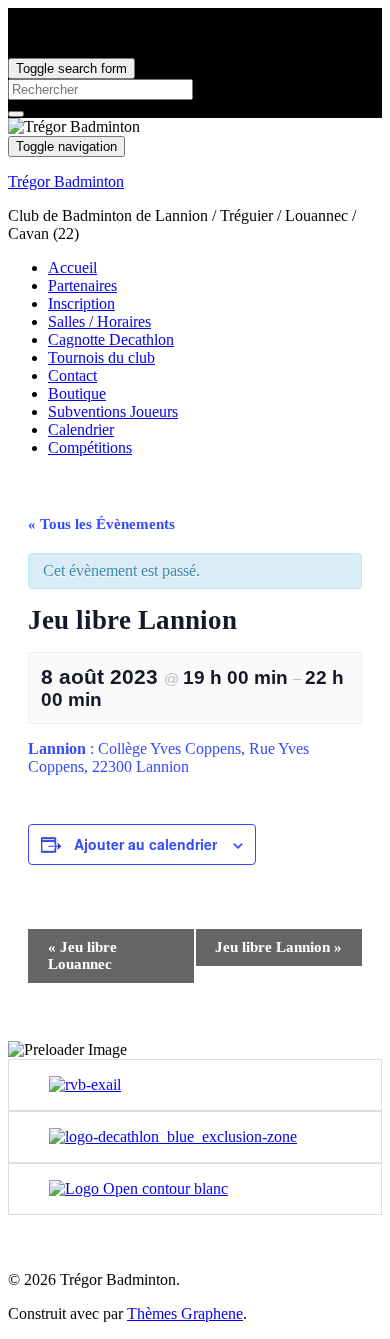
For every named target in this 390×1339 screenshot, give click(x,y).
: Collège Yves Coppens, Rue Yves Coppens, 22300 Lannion (168, 757)
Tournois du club (101, 357)
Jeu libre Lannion (278, 947)
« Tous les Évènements (101, 524)
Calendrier (81, 429)
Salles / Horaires (99, 321)
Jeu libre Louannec (82, 955)
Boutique (77, 393)
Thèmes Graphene (185, 1313)
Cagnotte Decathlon (111, 339)
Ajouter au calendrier (145, 844)
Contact (72, 375)
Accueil (72, 267)
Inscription (81, 303)
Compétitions (90, 447)
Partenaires (82, 285)
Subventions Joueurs (113, 411)
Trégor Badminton (66, 181)
